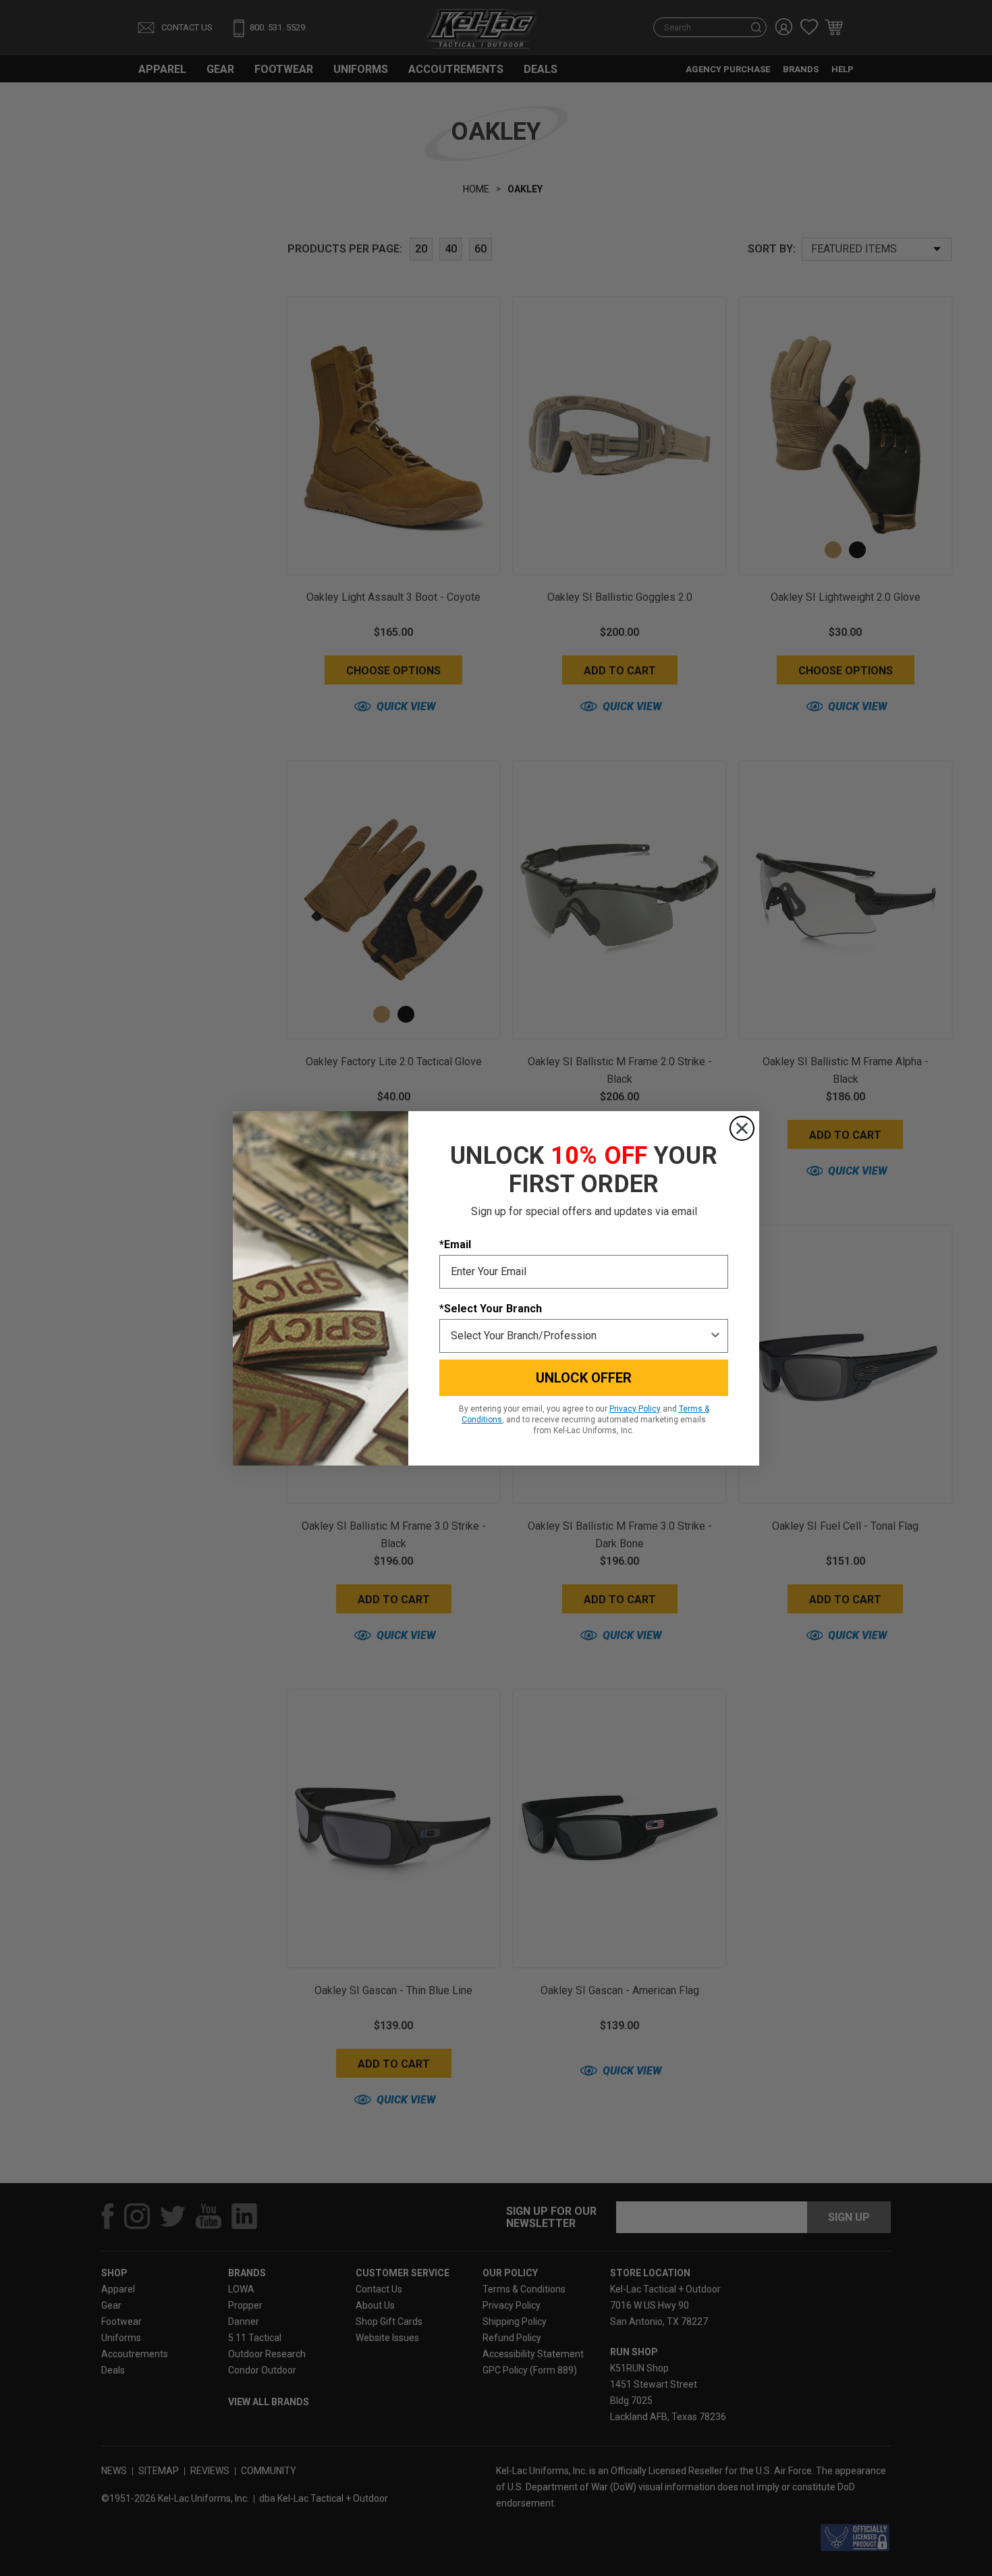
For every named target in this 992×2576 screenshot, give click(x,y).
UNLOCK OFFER (584, 1378)
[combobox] (580, 1336)
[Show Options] (715, 1336)
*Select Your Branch (491, 1309)
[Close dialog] (742, 1128)
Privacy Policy (635, 1409)
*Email (455, 1244)
